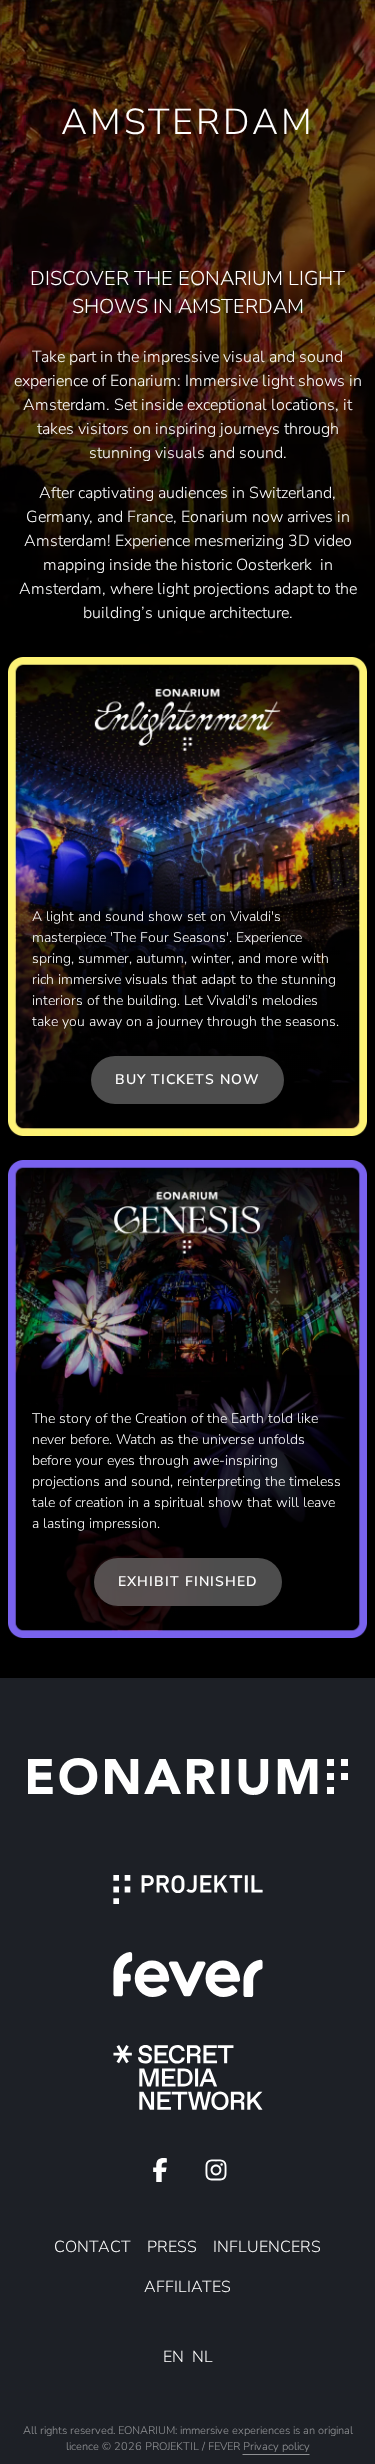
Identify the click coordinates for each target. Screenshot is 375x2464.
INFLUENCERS (267, 2247)
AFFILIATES (187, 2287)
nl (202, 2357)
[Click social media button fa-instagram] (216, 2175)
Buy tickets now (187, 1079)
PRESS (172, 2247)
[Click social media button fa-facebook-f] (160, 2175)
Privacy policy (276, 2446)
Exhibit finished (188, 1581)
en (173, 2357)
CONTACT (92, 2247)
